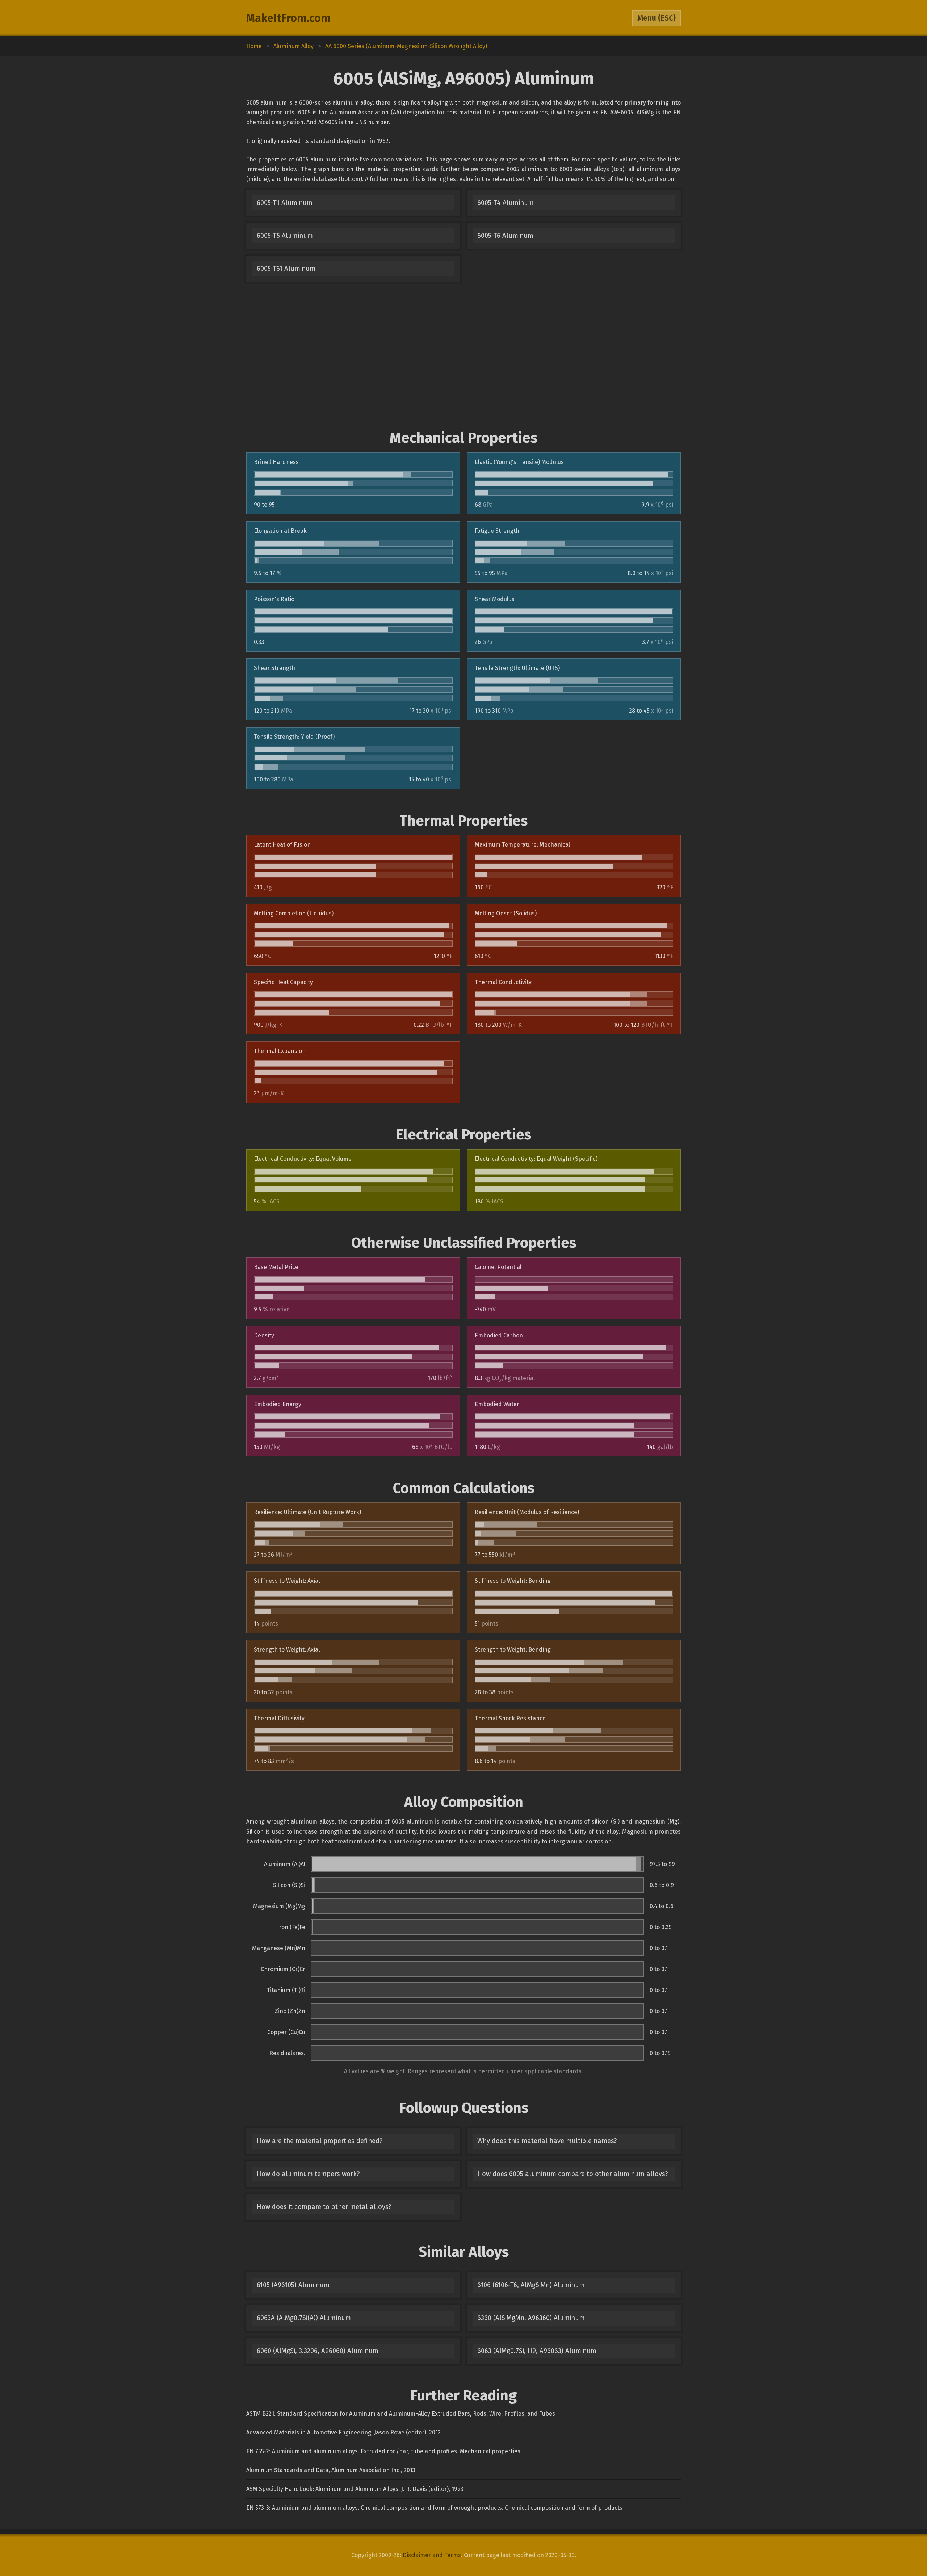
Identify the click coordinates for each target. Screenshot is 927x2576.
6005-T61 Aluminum (286, 269)
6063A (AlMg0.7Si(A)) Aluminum (304, 2318)
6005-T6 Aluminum (505, 236)
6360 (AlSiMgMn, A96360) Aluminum (531, 2318)
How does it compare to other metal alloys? (324, 2207)
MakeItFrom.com (288, 18)
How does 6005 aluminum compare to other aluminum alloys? (572, 2174)
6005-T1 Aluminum (285, 203)
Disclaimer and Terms (432, 2555)
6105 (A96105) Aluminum (293, 2285)
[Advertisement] (463, 355)
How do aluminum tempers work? (308, 2174)
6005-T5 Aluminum (285, 236)
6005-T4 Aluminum (506, 203)
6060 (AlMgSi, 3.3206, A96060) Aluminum (318, 2351)
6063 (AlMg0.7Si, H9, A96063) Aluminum (537, 2351)
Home (254, 46)
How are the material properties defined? (320, 2141)
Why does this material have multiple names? (547, 2141)
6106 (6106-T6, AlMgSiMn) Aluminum (531, 2285)
